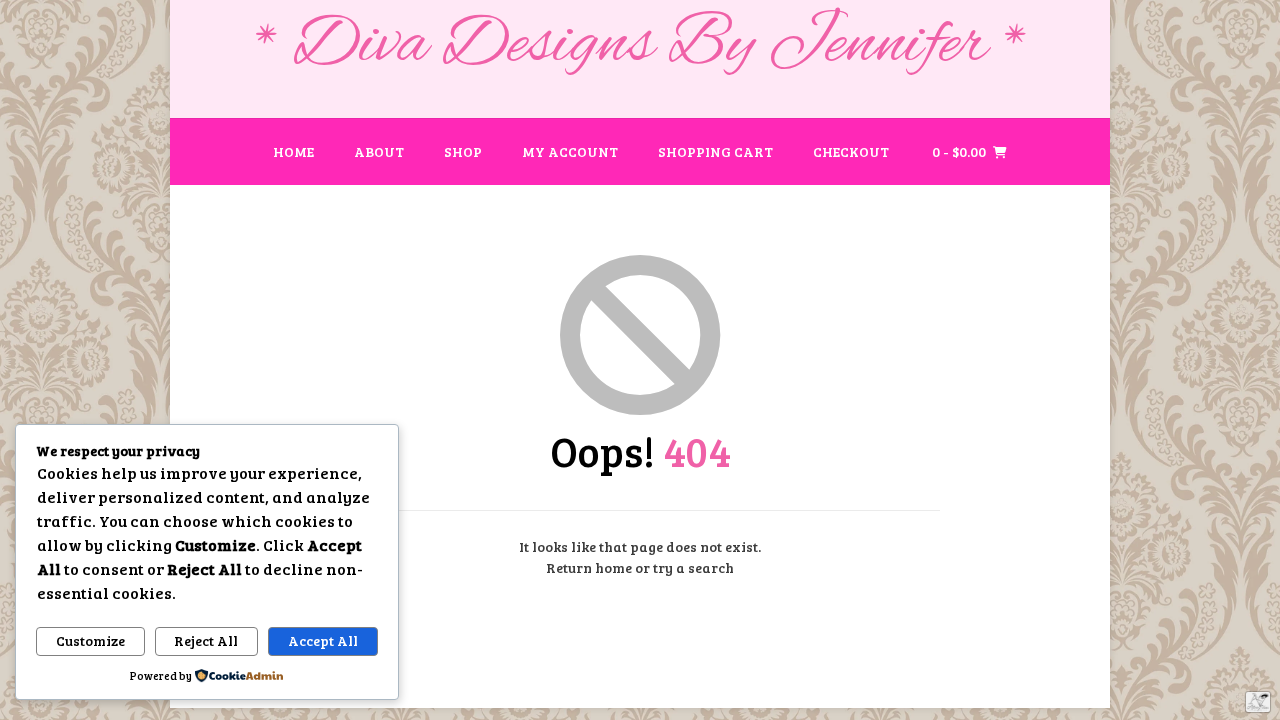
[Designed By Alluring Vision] (1258, 702)
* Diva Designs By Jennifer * (640, 46)
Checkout (851, 151)
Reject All (206, 640)
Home (293, 151)
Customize (90, 640)
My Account (570, 151)
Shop (463, 151)
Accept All (323, 640)
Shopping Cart (715, 151)
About (379, 151)
